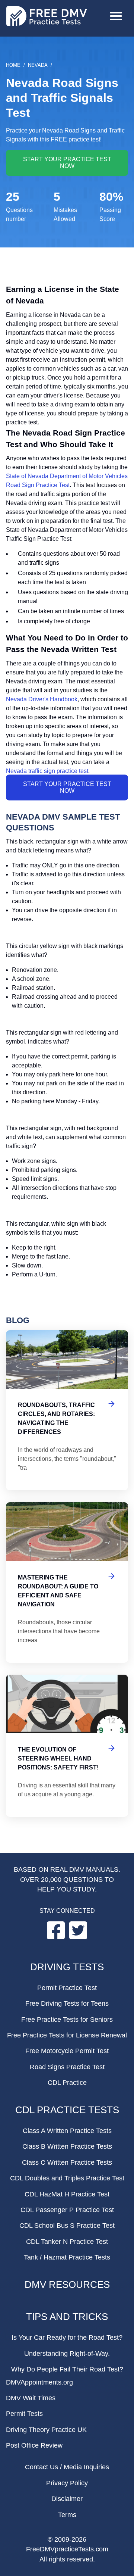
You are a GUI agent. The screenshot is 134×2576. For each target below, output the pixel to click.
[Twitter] (78, 1937)
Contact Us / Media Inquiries (67, 2467)
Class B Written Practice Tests (67, 2146)
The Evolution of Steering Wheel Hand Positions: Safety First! (67, 1746)
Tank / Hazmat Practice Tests (67, 2257)
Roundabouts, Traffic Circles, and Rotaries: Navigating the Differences (67, 1410)
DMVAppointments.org (39, 2382)
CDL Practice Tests (67, 2110)
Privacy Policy (67, 2483)
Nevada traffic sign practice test (47, 771)
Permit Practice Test (67, 1988)
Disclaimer (67, 2499)
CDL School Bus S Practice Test (67, 2226)
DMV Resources (67, 2285)
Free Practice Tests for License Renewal (67, 2035)
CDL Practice (67, 2083)
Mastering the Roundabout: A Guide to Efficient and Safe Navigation (67, 1582)
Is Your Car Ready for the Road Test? (67, 2338)
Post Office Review (34, 2445)
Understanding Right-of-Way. (67, 2354)
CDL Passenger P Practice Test (67, 2210)
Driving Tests (67, 1967)
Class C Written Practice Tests (67, 2162)
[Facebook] (57, 1937)
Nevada (38, 65)
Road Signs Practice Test (67, 2067)
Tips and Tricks (67, 2317)
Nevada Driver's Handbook (42, 699)
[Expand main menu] (116, 17)
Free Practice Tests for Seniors (67, 2020)
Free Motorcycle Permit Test (67, 2051)
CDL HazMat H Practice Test (67, 2194)
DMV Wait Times (31, 2398)
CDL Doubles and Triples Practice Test (67, 2178)
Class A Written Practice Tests (67, 2131)
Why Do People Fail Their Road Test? (67, 2369)
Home (13, 65)
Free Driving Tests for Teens (67, 2003)
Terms (67, 2515)
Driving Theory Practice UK (46, 2430)
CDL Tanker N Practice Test (67, 2242)
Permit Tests (24, 2414)
